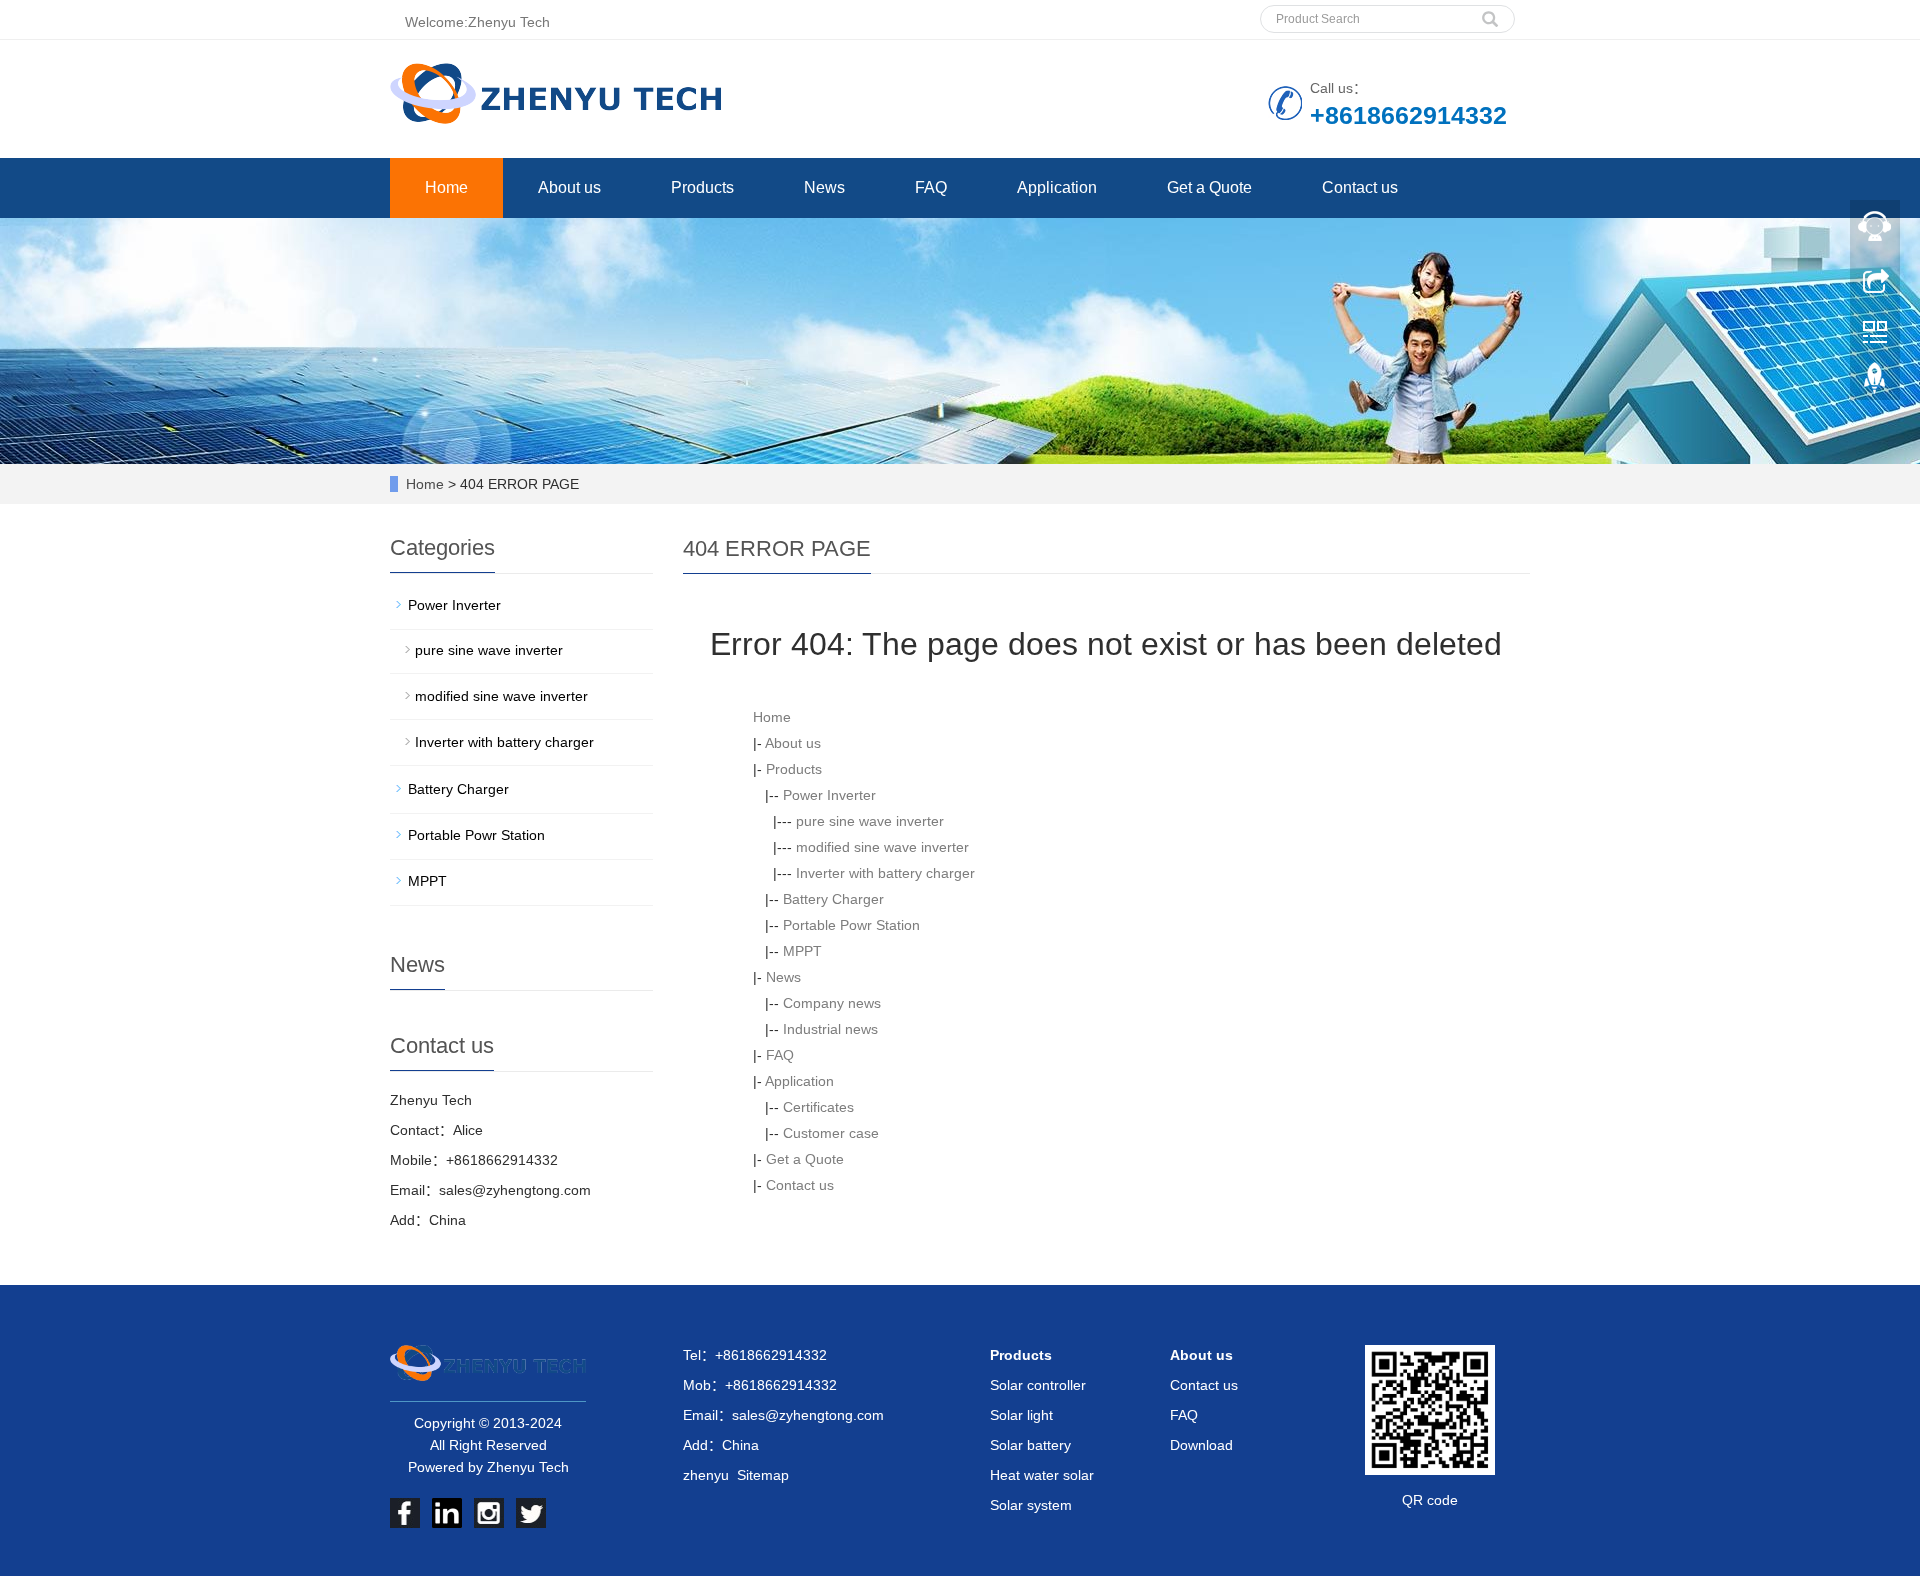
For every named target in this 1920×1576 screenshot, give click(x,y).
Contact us (1360, 187)
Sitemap (763, 1475)
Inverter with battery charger (885, 873)
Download (1201, 1445)
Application (1057, 187)
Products (702, 187)
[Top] (1875, 383)
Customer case (831, 1133)
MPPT (802, 951)
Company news (832, 1003)
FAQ (931, 187)
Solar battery (1030, 1445)
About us (569, 187)
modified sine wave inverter (882, 847)
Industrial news (830, 1029)
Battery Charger (833, 899)
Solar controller (1038, 1385)
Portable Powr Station (851, 925)
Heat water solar (1042, 1475)
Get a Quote (1209, 187)
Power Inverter (829, 795)
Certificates (818, 1107)
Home (446, 187)
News (824, 187)
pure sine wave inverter (870, 821)
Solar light (1021, 1415)
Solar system (1031, 1505)
